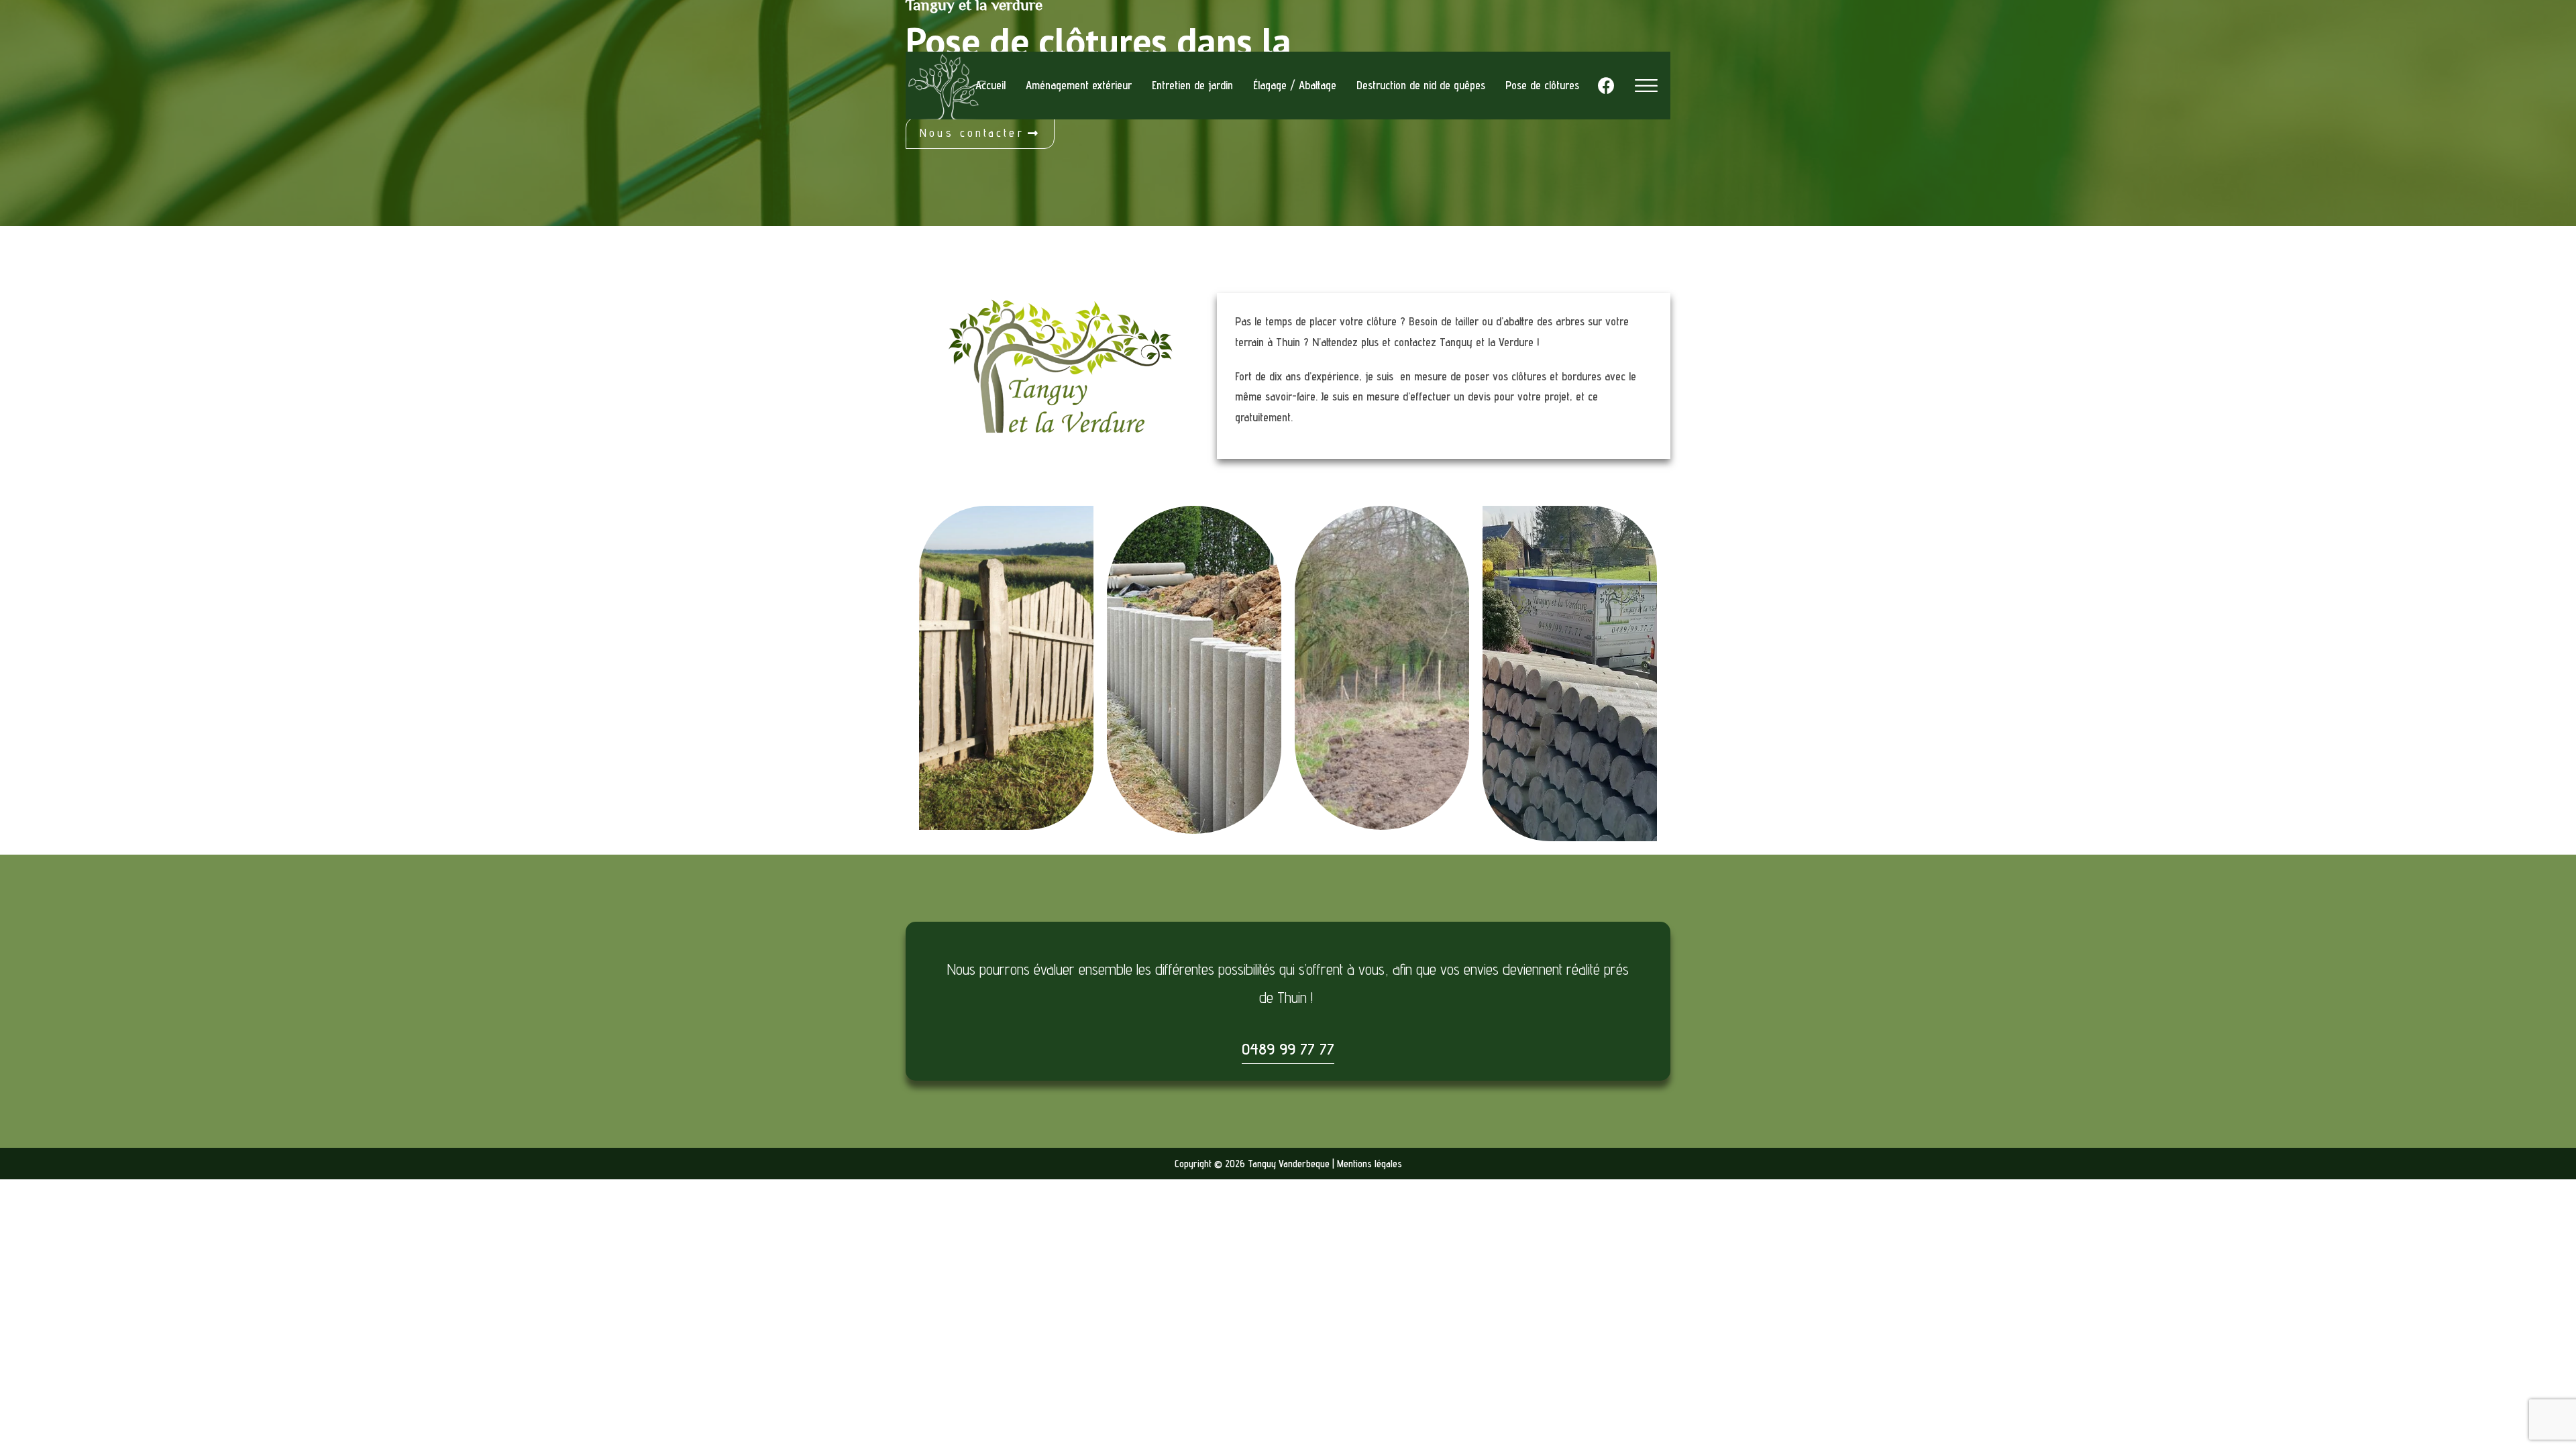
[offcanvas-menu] (1646, 86)
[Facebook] (1606, 86)
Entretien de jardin (1192, 85)
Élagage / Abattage (1295, 85)
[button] (980, 133)
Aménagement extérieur (1079, 85)
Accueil (990, 85)
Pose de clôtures (1542, 85)
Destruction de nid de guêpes (1421, 85)
